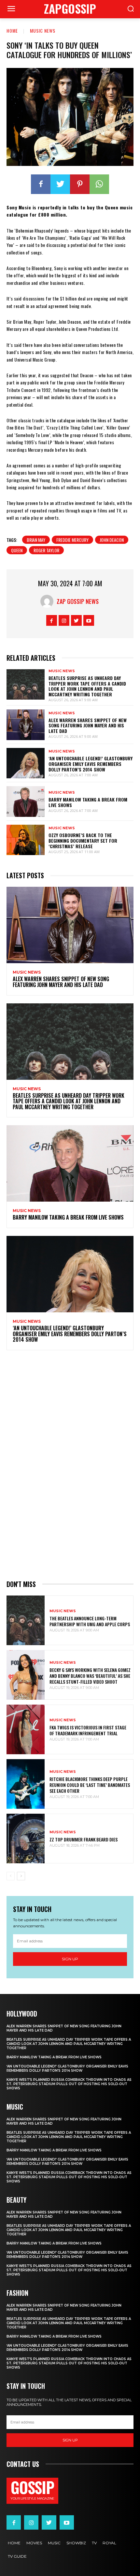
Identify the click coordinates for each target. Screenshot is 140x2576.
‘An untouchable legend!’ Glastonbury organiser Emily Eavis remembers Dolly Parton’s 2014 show (91, 764)
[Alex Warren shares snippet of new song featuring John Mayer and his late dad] (26, 725)
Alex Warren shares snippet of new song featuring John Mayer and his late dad (88, 726)
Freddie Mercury (72, 540)
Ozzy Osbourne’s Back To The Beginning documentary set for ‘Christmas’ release (83, 841)
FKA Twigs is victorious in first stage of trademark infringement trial (88, 1730)
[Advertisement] (70, 1464)
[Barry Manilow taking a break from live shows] (26, 802)
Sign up (70, 1959)
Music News (43, 31)
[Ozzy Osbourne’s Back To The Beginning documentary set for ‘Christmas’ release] (26, 840)
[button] (130, 9)
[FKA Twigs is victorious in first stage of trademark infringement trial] (26, 1729)
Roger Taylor (46, 550)
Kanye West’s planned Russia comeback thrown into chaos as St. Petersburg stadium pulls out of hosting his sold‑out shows (69, 2084)
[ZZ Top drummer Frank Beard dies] (26, 1839)
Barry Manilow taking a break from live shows (88, 802)
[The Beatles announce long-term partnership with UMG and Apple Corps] (26, 1620)
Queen (17, 550)
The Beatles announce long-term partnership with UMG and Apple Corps (90, 1621)
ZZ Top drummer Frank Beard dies (84, 1839)
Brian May (36, 540)
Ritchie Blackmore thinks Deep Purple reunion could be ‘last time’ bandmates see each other (90, 1785)
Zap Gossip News (78, 601)
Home (12, 31)
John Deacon (112, 540)
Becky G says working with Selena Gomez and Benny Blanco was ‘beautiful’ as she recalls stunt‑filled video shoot (90, 1676)
